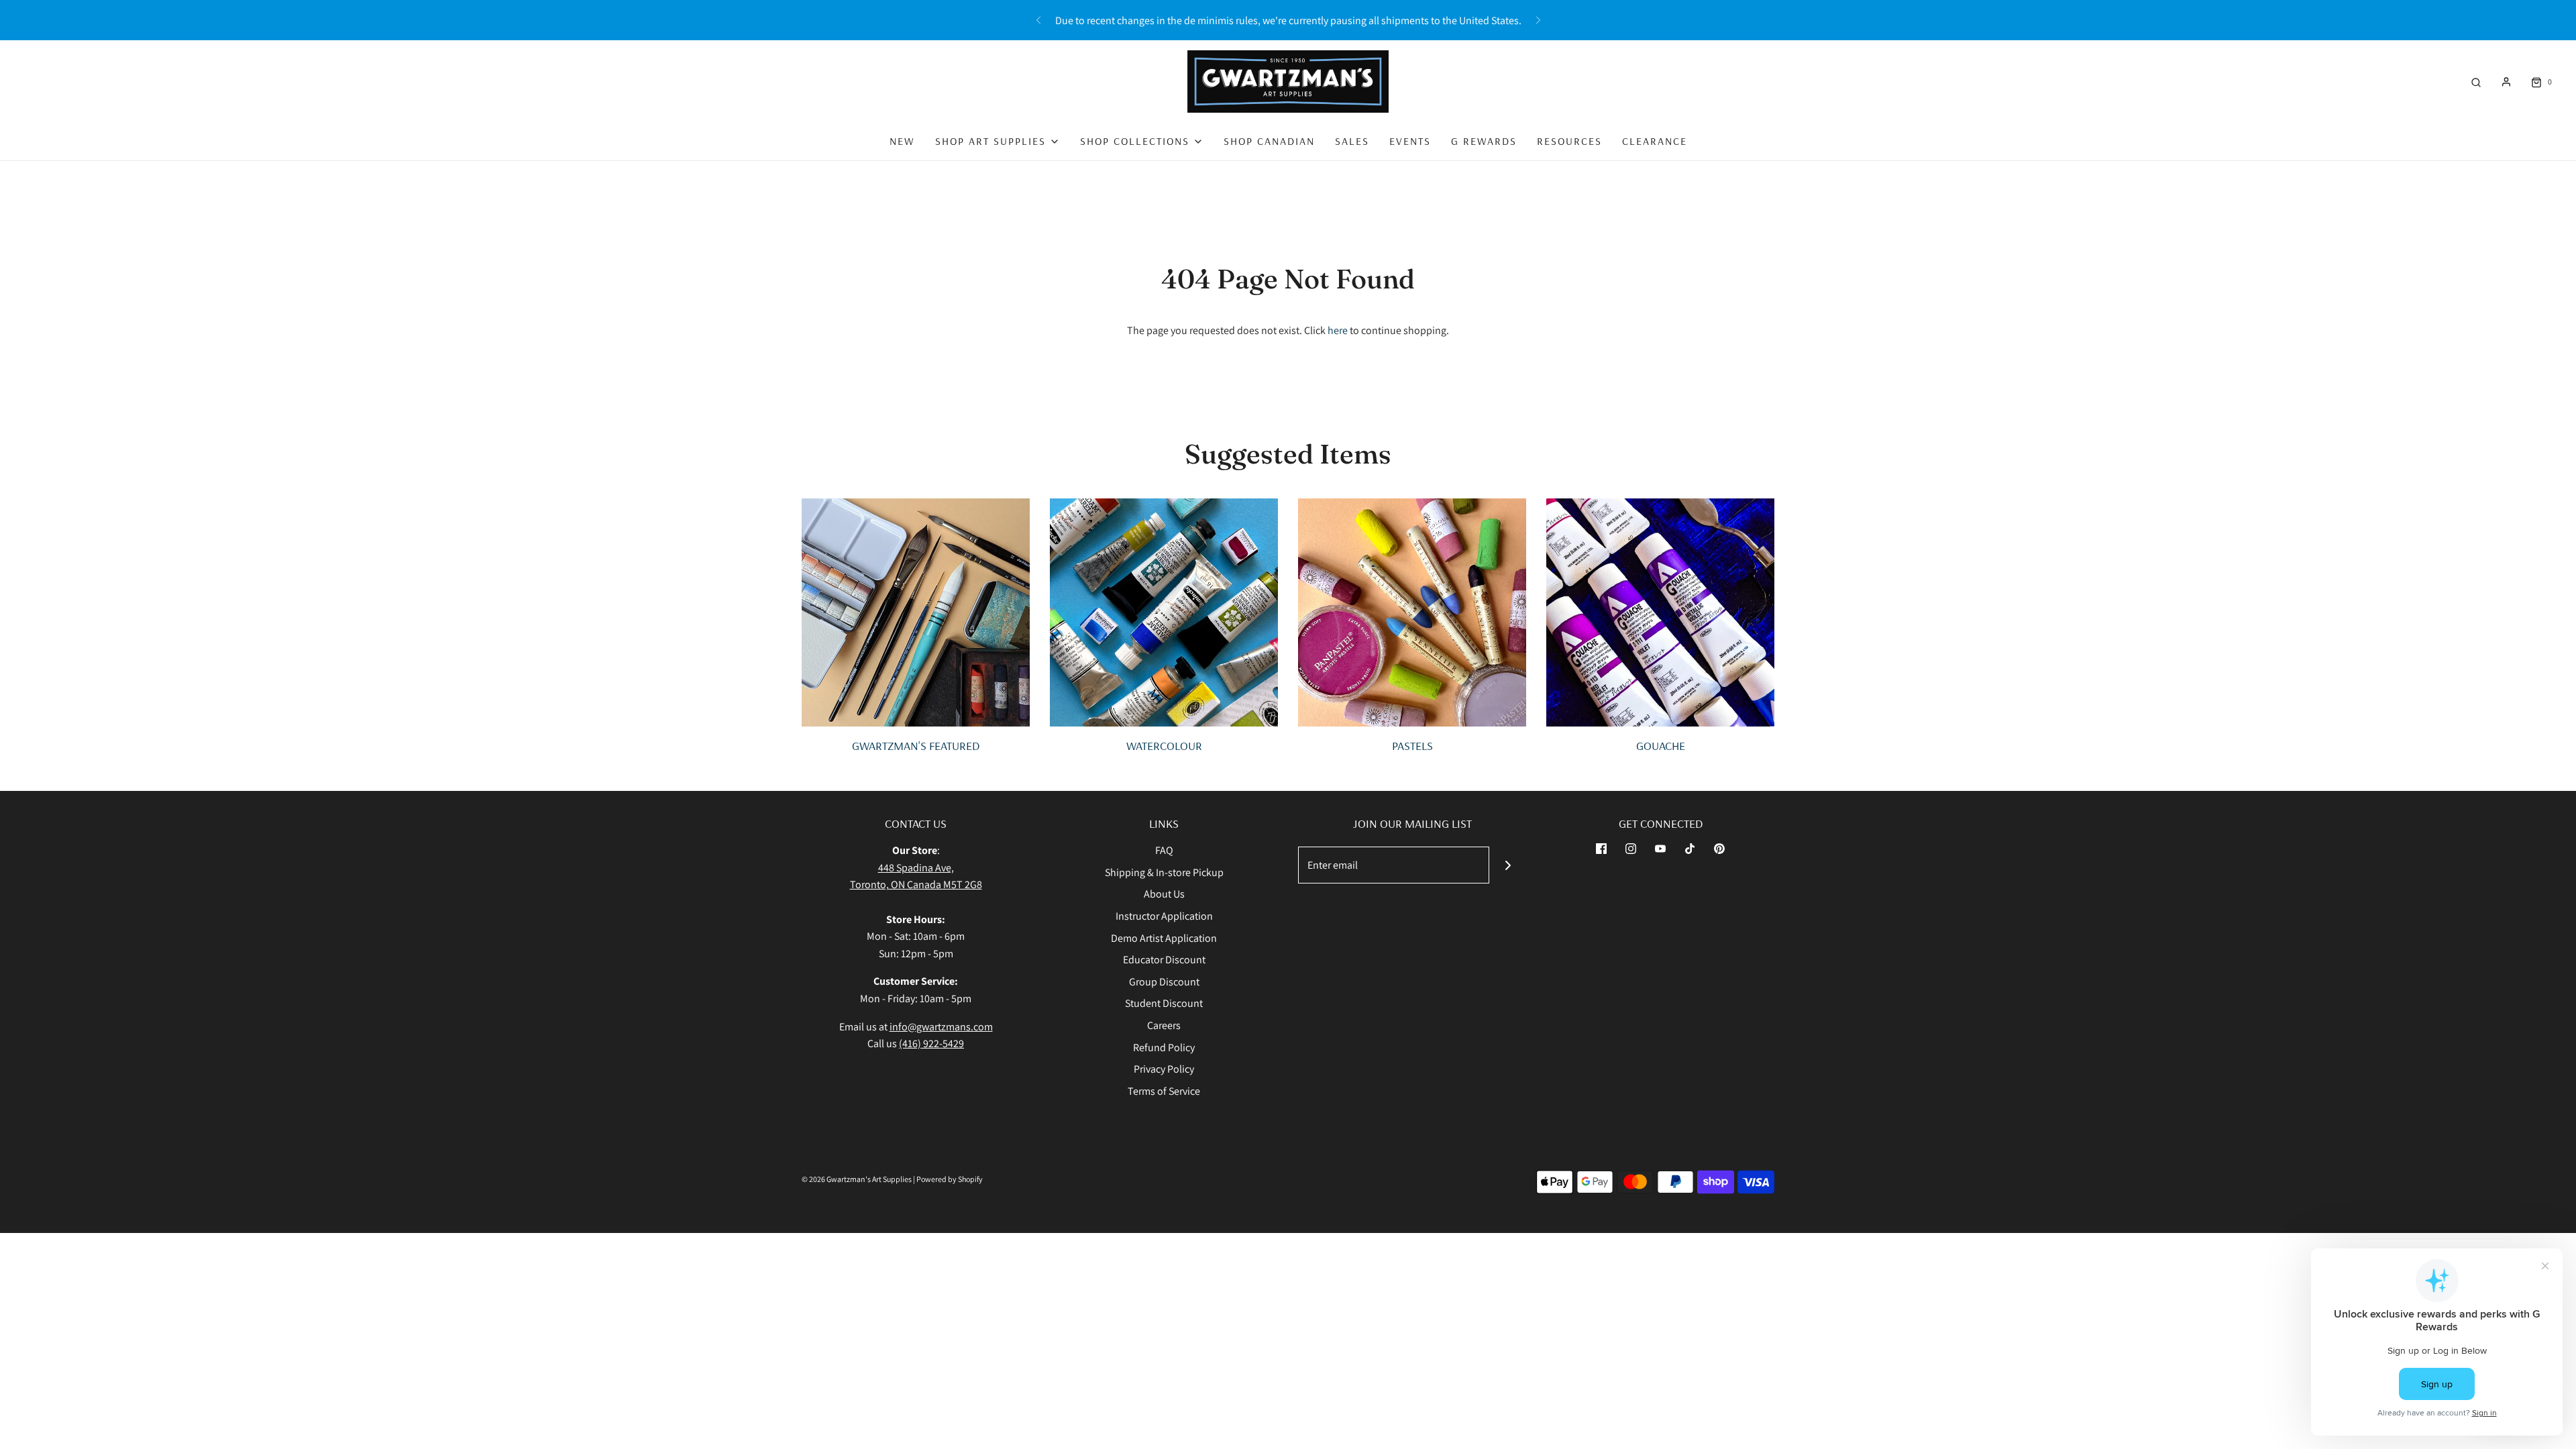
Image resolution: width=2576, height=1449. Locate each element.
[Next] (1538, 20)
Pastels (1412, 746)
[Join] (1508, 865)
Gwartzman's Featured (916, 746)
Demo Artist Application (1164, 938)
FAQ (1164, 850)
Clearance (1655, 141)
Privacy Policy (1164, 1069)
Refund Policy (1164, 1048)
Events (1410, 141)
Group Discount (1164, 982)
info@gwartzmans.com (941, 1027)
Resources (1569, 141)
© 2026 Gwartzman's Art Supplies (857, 1179)
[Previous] (1038, 20)
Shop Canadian (1269, 141)
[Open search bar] (2476, 82)
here (1338, 330)
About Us (1164, 894)
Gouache (1661, 746)
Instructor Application (1164, 916)
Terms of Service (1164, 1091)
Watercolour (1164, 746)
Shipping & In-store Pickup (1164, 872)
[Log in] (2506, 82)
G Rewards (1484, 141)
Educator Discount (1164, 960)
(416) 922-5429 (931, 1043)
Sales (1352, 141)
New (902, 141)
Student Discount (1164, 1003)
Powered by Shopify (950, 1179)
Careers (1164, 1025)
